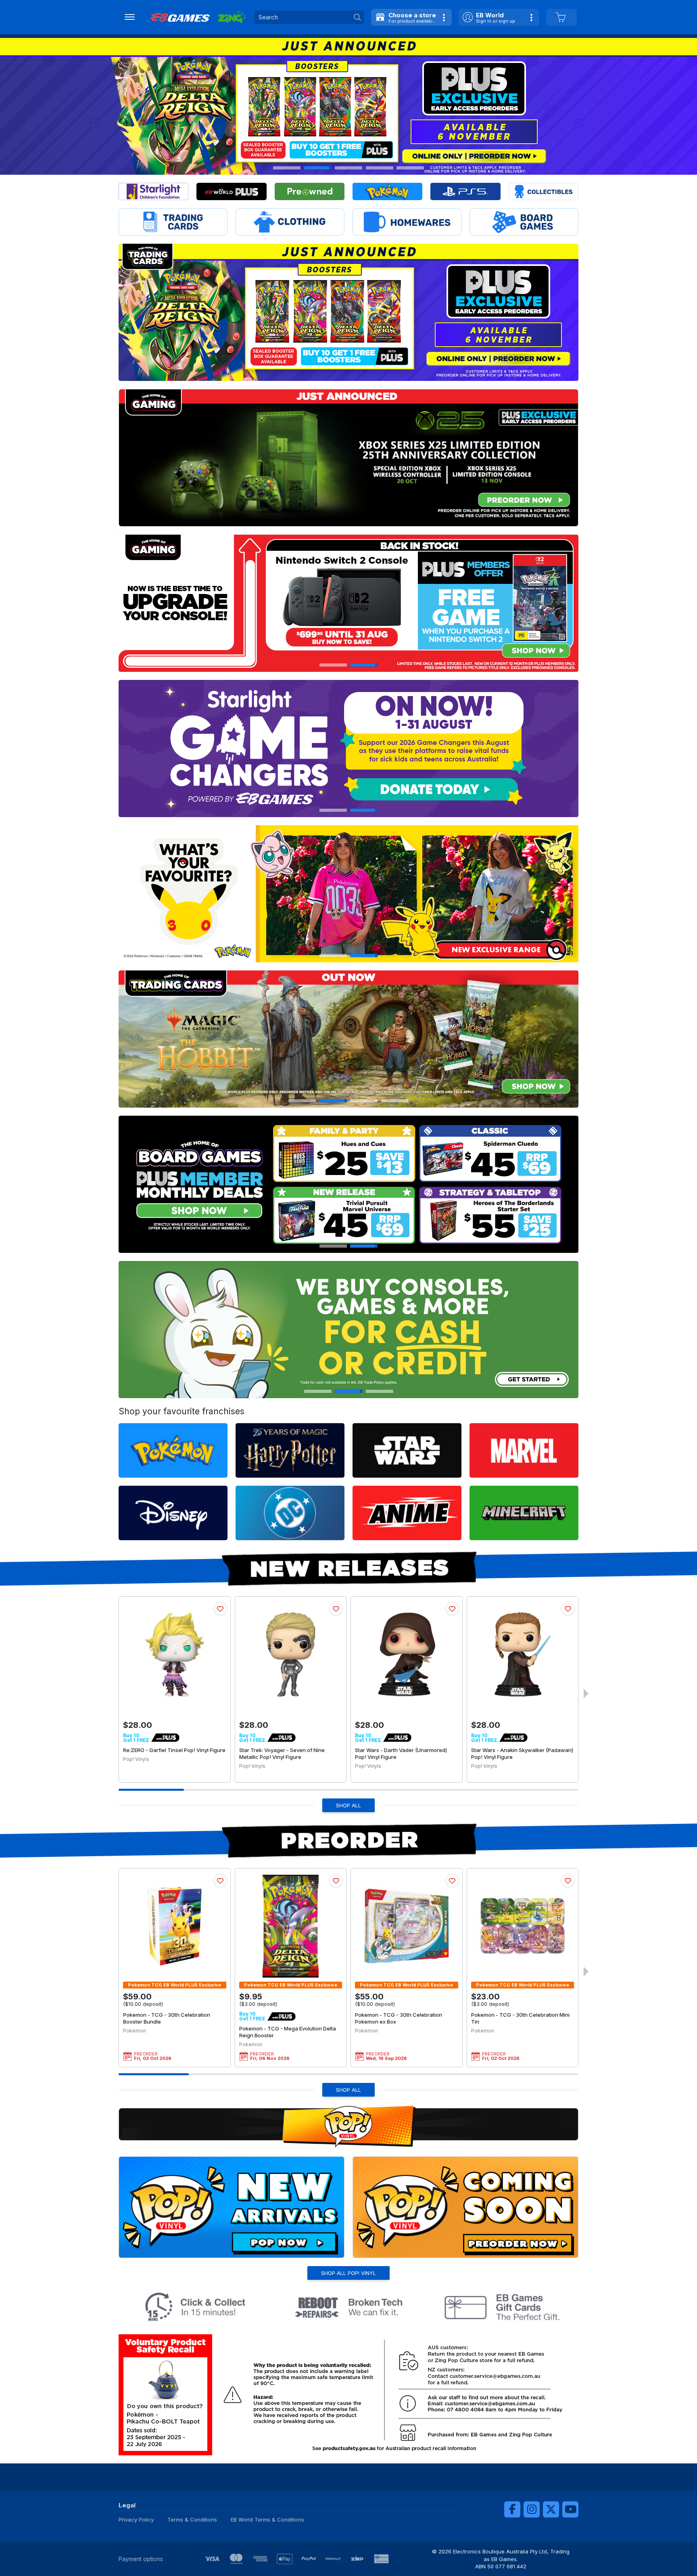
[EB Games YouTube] (570, 2509)
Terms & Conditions (192, 2520)
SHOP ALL (348, 1805)
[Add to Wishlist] (220, 1609)
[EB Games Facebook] (512, 2509)
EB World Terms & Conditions (267, 2520)
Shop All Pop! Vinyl (348, 2273)
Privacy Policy (136, 2520)
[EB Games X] (551, 2509)
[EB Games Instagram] (532, 2509)
